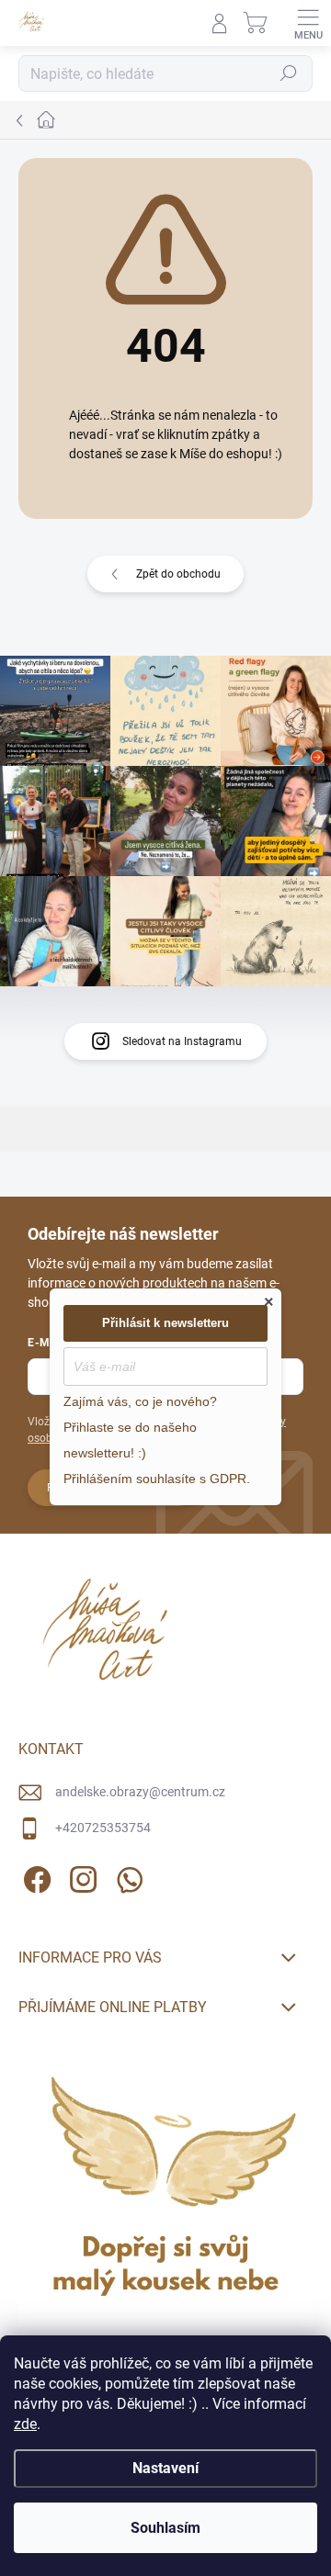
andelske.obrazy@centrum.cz (140, 1792)
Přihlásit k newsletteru (165, 1323)
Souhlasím (165, 2528)
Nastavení (165, 2468)
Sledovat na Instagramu (182, 1041)
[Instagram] (80, 1877)
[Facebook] (34, 1877)
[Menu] (308, 23)
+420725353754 (103, 1828)
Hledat (289, 73)
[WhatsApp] (126, 1877)
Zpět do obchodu (178, 574)
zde (25, 2424)
